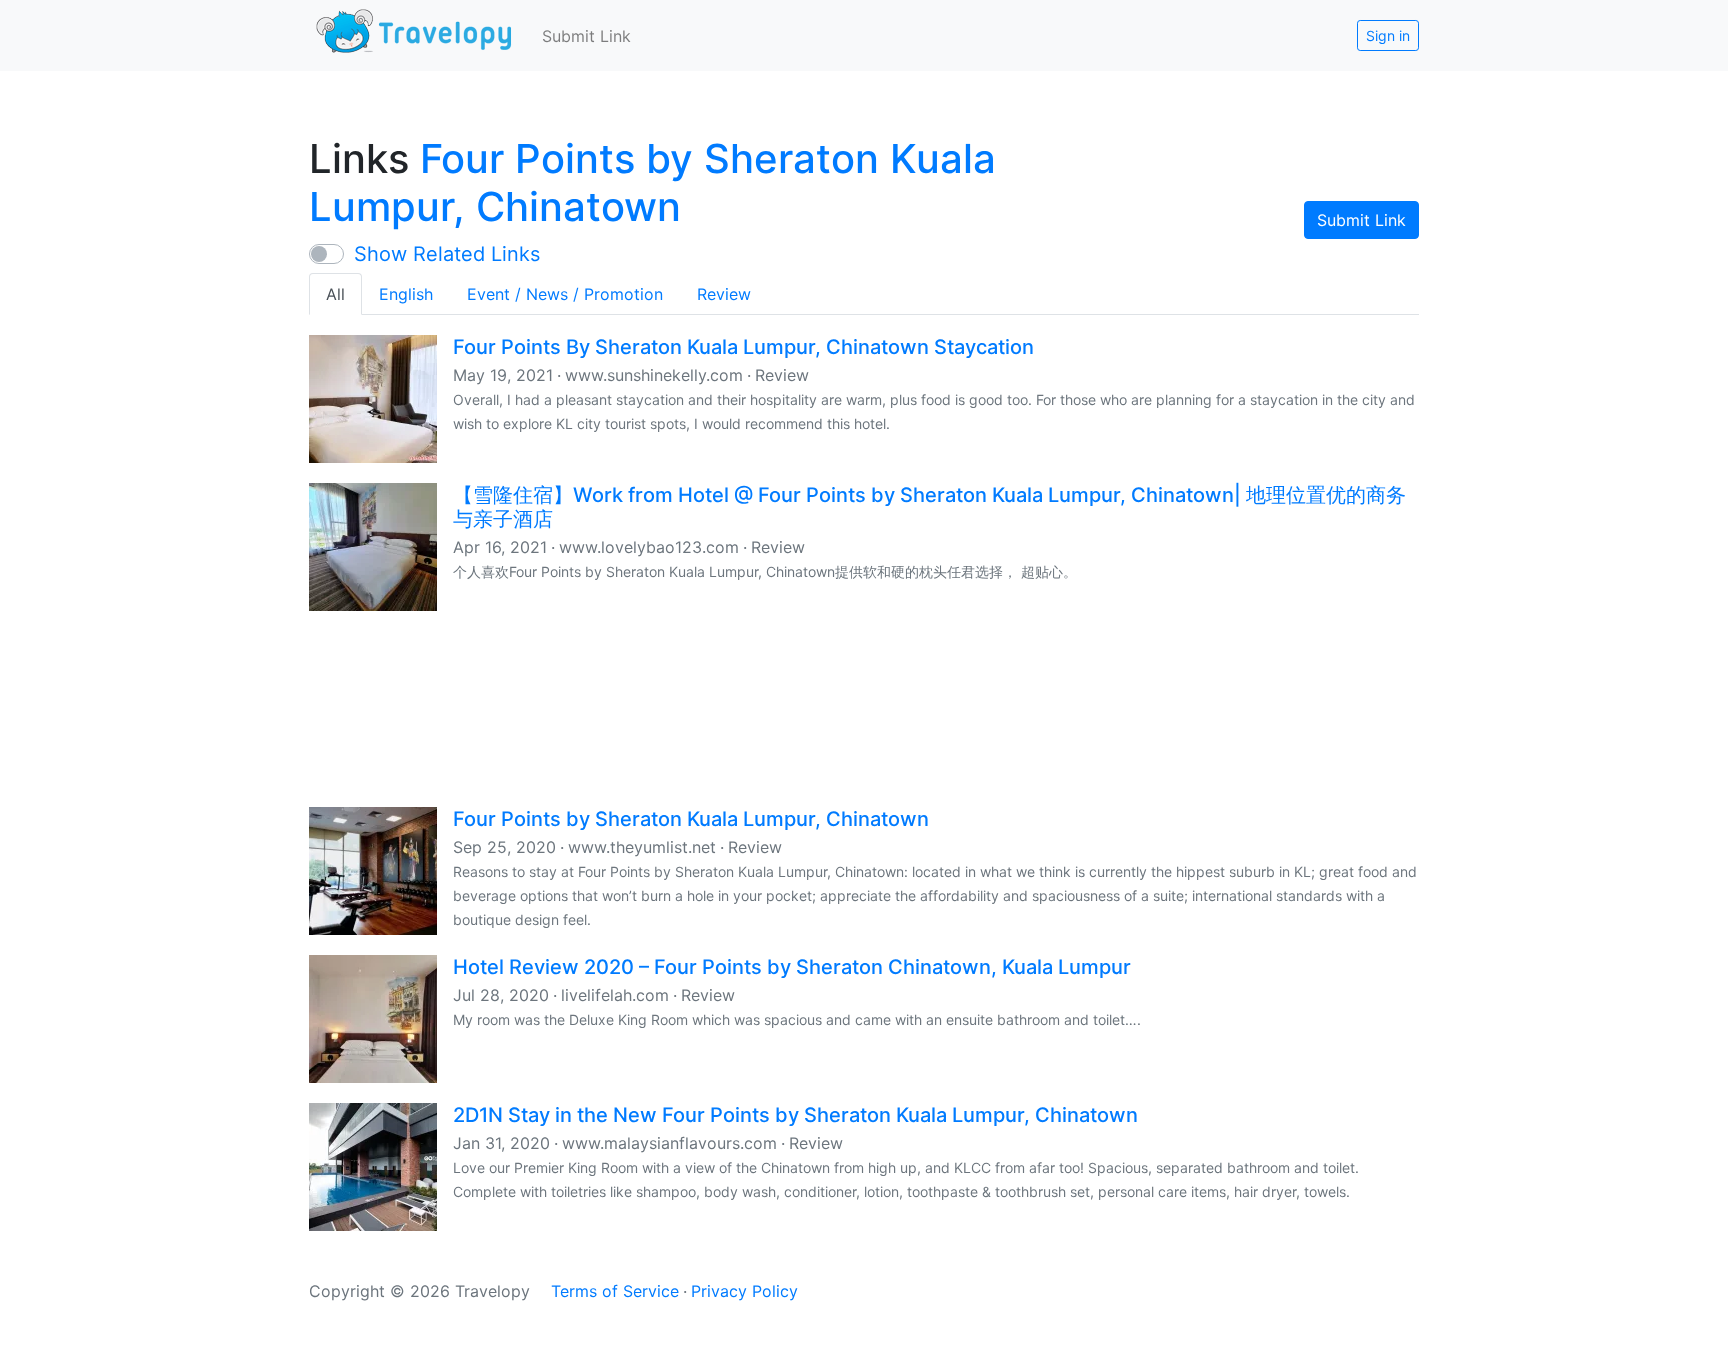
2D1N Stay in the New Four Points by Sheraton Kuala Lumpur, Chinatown (795, 1115)
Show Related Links (447, 254)
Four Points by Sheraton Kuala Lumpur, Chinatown (652, 182)
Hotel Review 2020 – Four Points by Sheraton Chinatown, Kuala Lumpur (792, 967)
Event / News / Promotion (565, 294)
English (406, 294)
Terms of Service (615, 1291)
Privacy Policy (744, 1291)
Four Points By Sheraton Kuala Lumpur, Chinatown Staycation (743, 347)
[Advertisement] (864, 707)
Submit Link (586, 36)
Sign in (1388, 35)
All (335, 294)
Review (724, 294)
